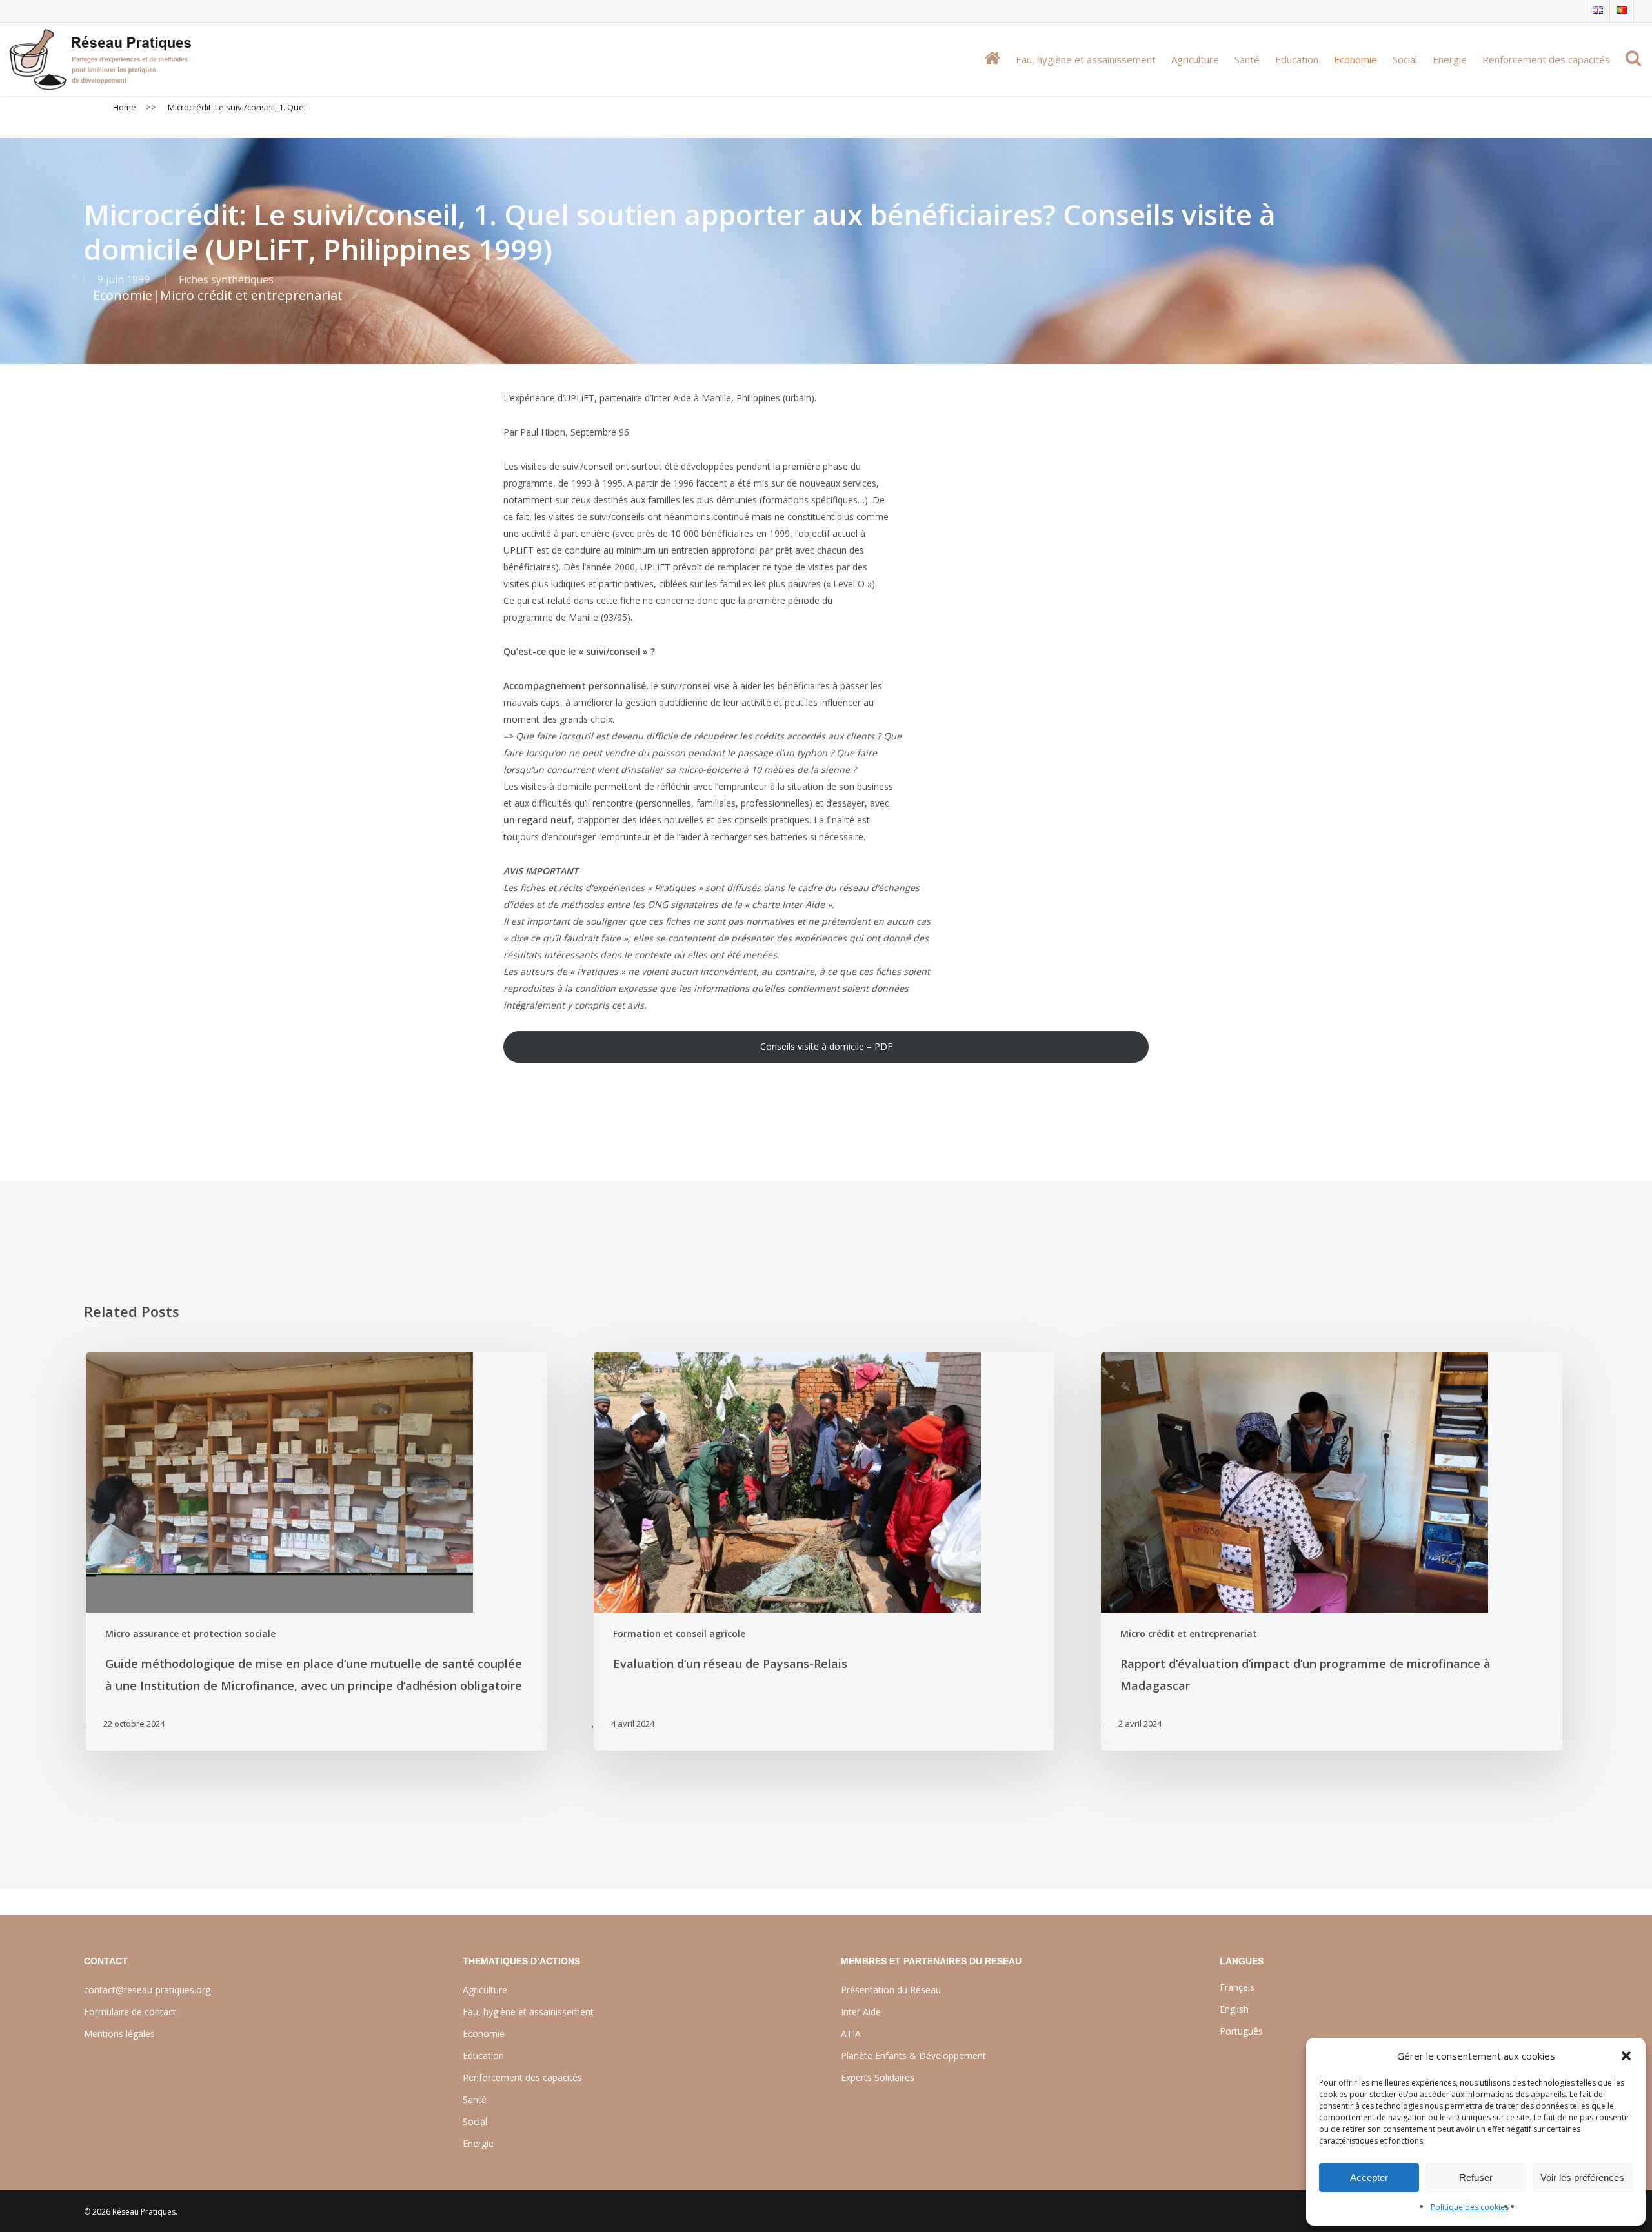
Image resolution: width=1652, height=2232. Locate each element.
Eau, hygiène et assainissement (528, 2012)
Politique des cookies (1470, 2207)
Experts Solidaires (878, 2077)
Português (1241, 2031)
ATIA (851, 2034)
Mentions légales (119, 2034)
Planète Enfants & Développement (913, 2056)
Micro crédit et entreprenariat (251, 295)
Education (483, 2056)
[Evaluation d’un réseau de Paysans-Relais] (823, 1552)
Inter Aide (861, 2012)
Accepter (1369, 2177)
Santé (475, 2099)
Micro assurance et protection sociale (190, 1634)
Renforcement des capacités (522, 2077)
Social (475, 2121)
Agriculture (485, 1990)
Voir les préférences (1582, 2177)
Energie (478, 2143)
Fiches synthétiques (226, 279)
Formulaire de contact (130, 2012)
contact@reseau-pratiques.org (147, 1990)
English (1234, 2009)
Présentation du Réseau (891, 1990)
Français (1237, 1987)
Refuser (1476, 2177)
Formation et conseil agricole (679, 1634)
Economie (123, 295)
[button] (1626, 2056)
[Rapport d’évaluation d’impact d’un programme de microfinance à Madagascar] (1331, 1552)
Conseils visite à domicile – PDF (826, 1046)
